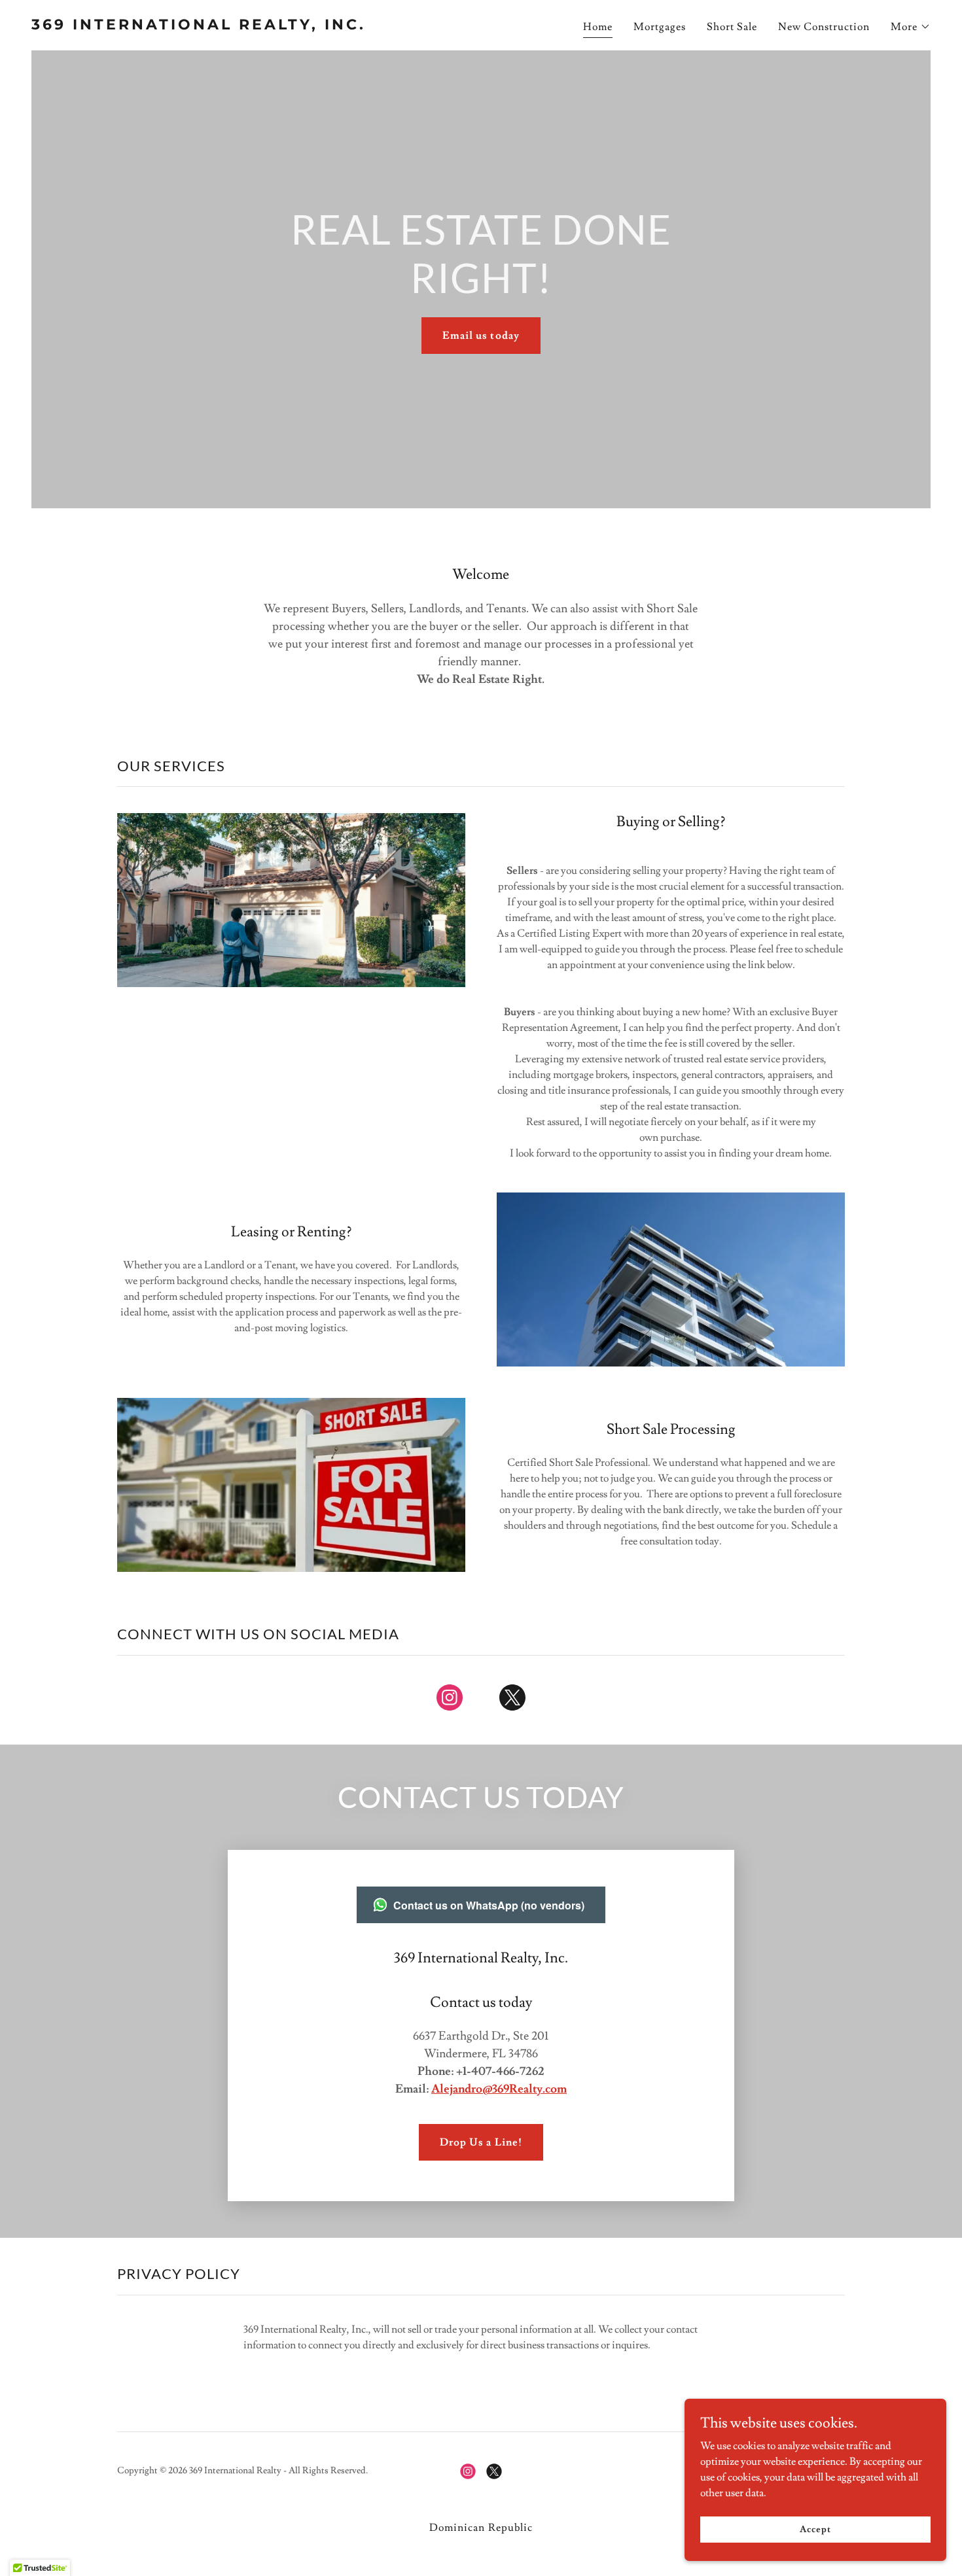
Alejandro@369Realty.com (499, 2089)
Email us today (481, 336)
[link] (251, 26)
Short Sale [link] (732, 27)
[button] (911, 27)
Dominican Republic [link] (481, 2528)
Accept (815, 2529)
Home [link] (598, 27)
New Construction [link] (824, 27)
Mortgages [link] (660, 27)
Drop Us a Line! (481, 2142)
